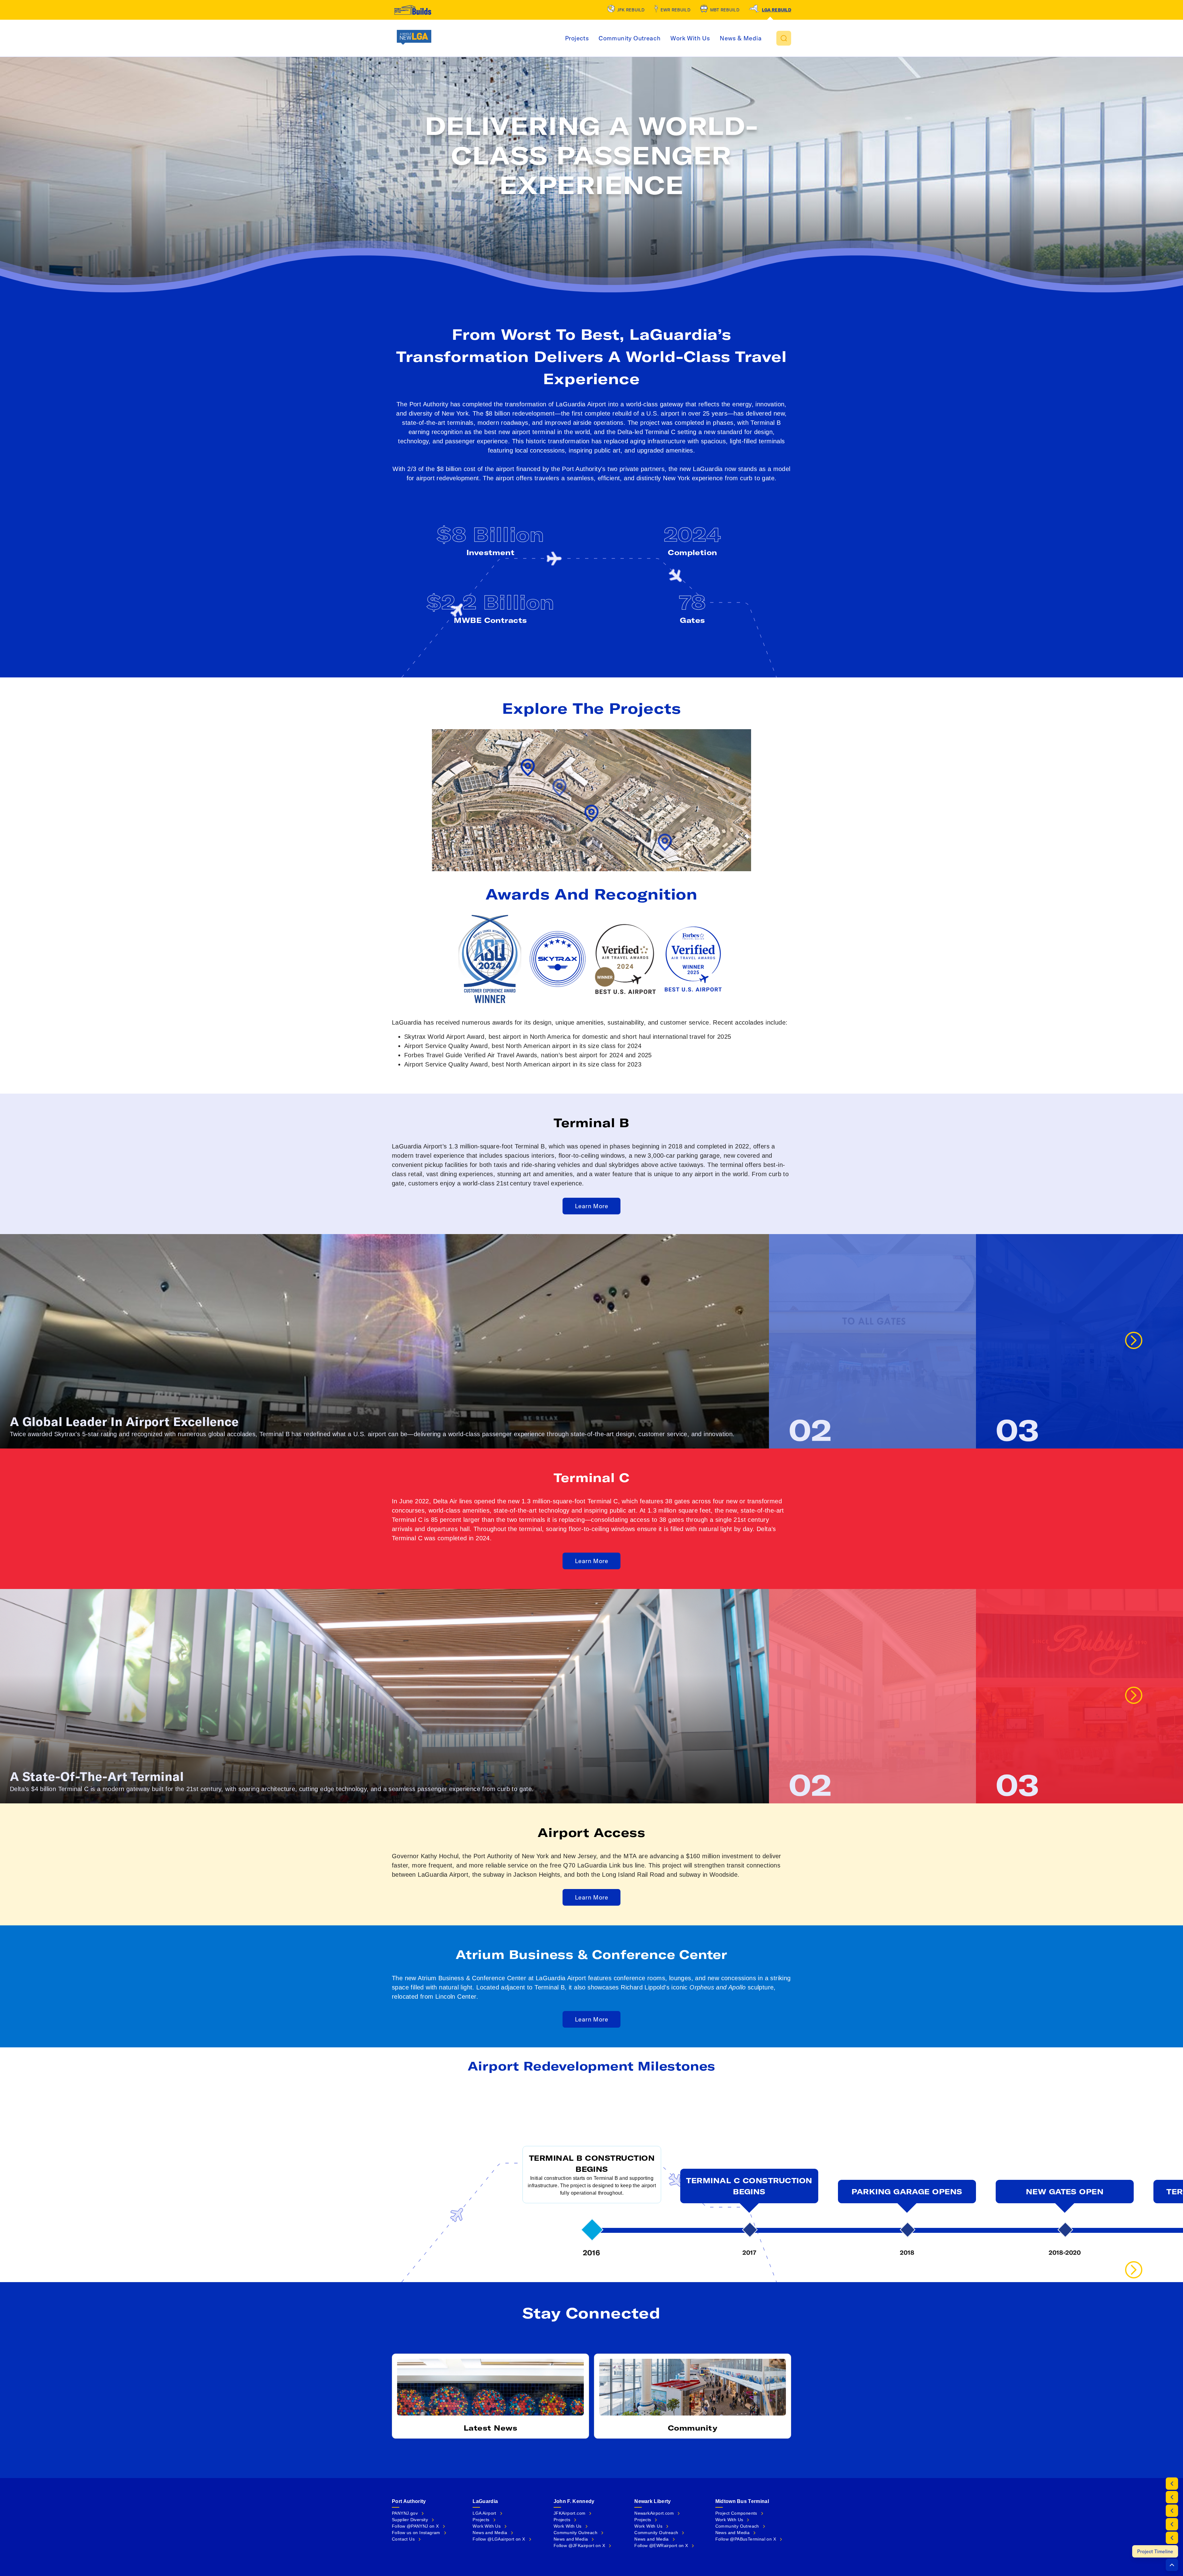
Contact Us (403, 2539)
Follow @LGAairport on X (499, 2539)
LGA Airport (484, 2513)
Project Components (736, 2513)
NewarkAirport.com (654, 2513)
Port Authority (409, 2501)
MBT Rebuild (725, 10)
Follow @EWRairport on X (661, 2546)
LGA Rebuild (776, 10)
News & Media (741, 38)
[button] (784, 38)
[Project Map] (1172, 2497)
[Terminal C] (1172, 2538)
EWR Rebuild (675, 10)
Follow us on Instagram (416, 2533)
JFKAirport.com (570, 2513)
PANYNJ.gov (405, 2513)
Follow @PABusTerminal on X (746, 2539)
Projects (577, 38)
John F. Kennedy (574, 2501)
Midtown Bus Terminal (742, 2501)
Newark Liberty (652, 2501)
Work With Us (690, 38)
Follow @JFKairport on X (579, 2546)
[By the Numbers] (1172, 2484)
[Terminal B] (1172, 2524)
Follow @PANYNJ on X (415, 2526)
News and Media (490, 2533)
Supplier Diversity (410, 2520)
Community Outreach (630, 38)
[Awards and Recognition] (1172, 2511)
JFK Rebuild (631, 10)
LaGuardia (485, 2501)
